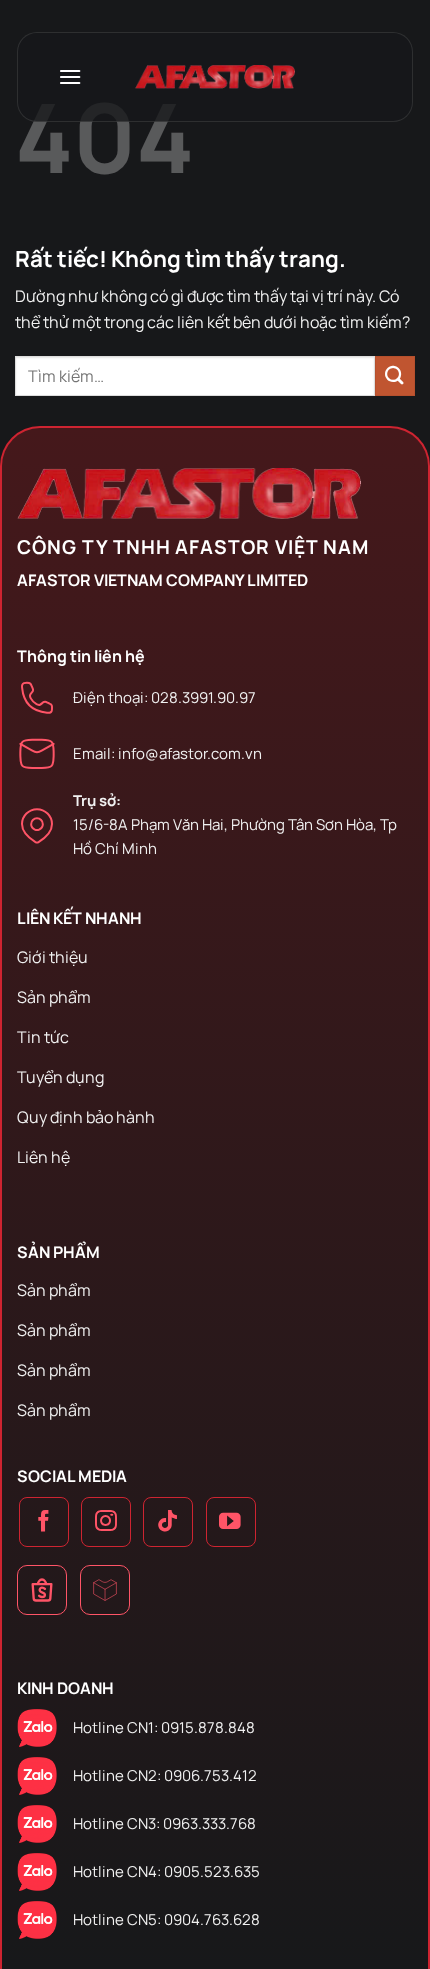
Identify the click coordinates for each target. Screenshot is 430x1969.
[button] (70, 76)
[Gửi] (395, 375)
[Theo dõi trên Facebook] (44, 1522)
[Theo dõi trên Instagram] (106, 1522)
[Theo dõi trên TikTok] (168, 1522)
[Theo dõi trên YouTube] (231, 1522)
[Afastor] (215, 77)
